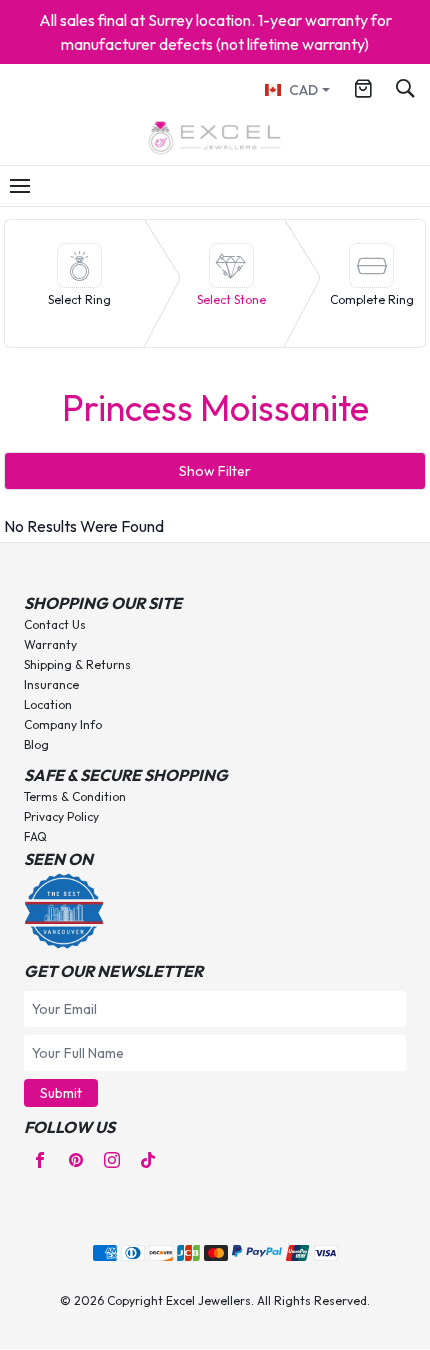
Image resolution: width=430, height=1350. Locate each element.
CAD (303, 90)
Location (48, 704)
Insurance (51, 684)
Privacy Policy (61, 816)
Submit (61, 1093)
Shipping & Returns (77, 664)
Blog (36, 744)
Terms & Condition (75, 796)
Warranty (50, 644)
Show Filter (215, 471)
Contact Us (55, 624)
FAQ (35, 836)
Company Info (63, 724)
